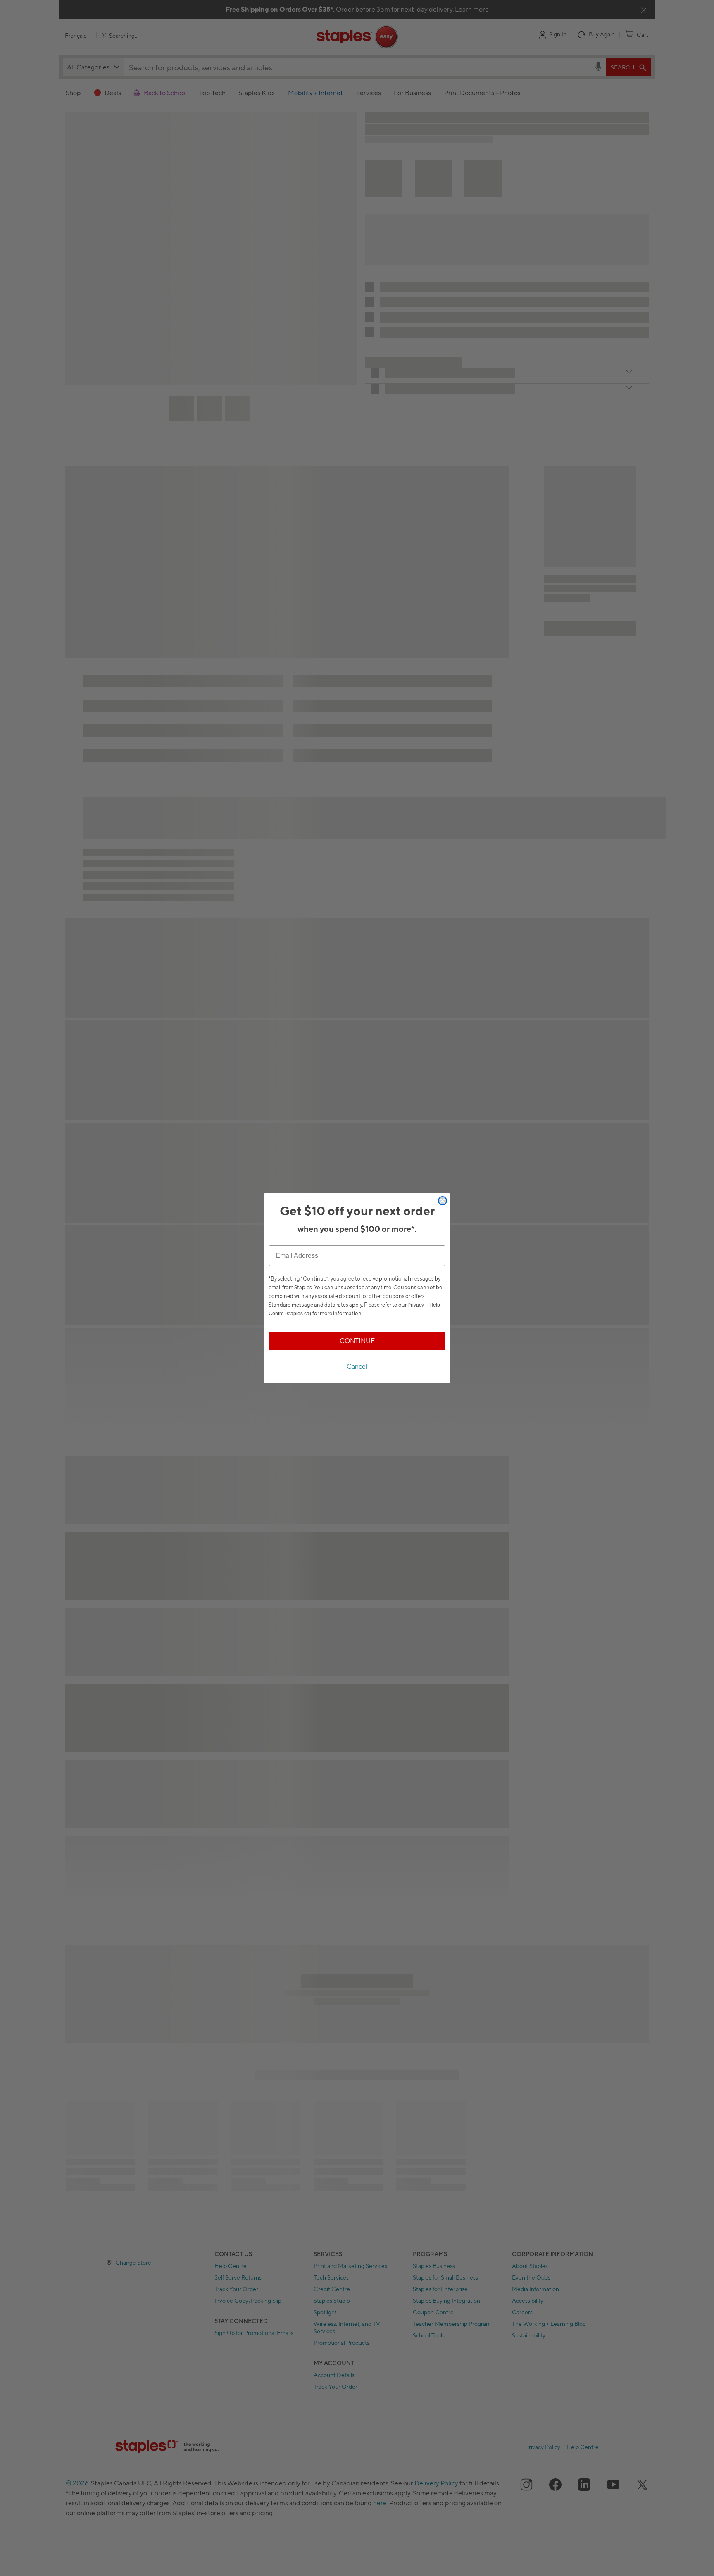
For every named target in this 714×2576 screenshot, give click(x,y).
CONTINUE (357, 1341)
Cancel (357, 1366)
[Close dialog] (443, 1201)
